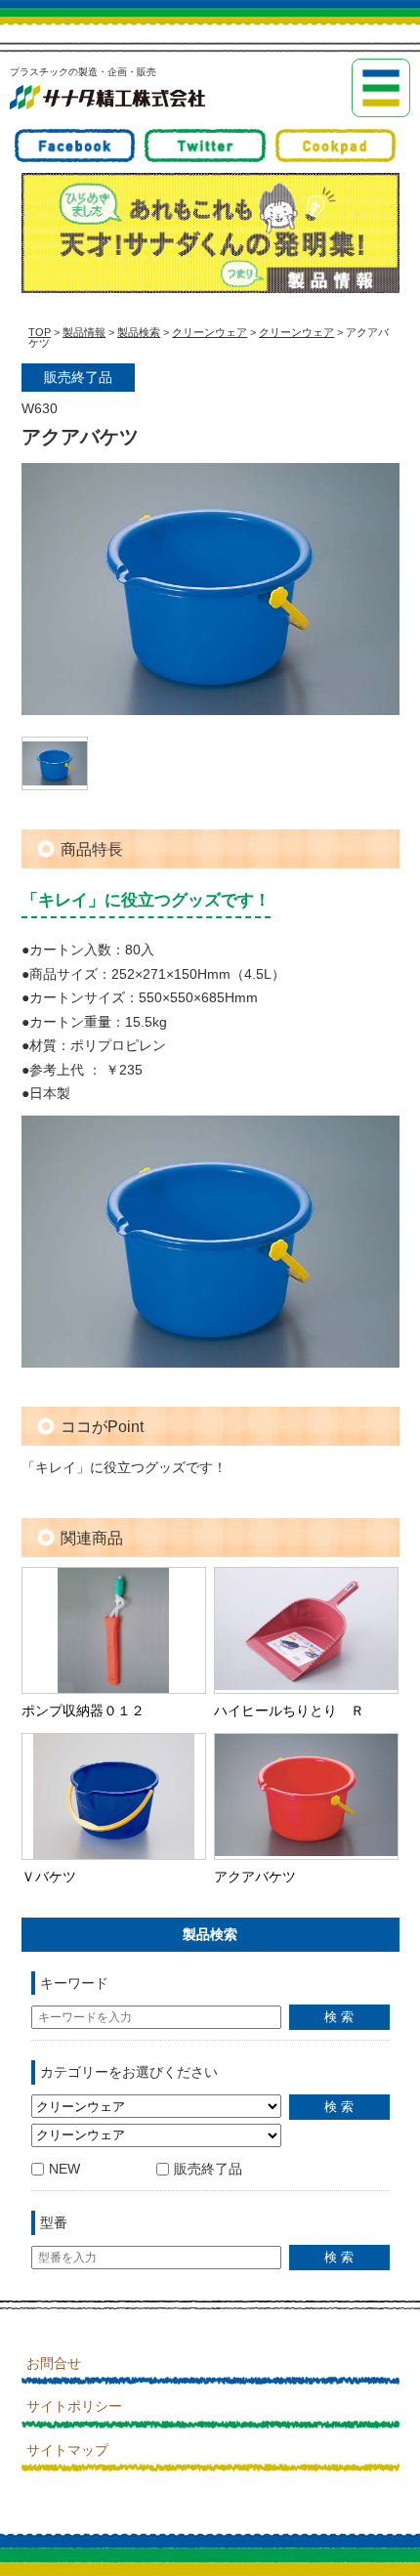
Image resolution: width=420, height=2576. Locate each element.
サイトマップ (67, 2450)
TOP (40, 332)
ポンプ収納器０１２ (83, 1710)
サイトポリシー (74, 2406)
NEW (64, 2169)
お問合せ (54, 2363)
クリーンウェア (210, 332)
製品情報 (84, 332)
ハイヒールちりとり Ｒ (289, 1710)
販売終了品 (208, 2169)
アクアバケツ (255, 1877)
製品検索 (139, 332)
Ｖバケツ (49, 1877)
